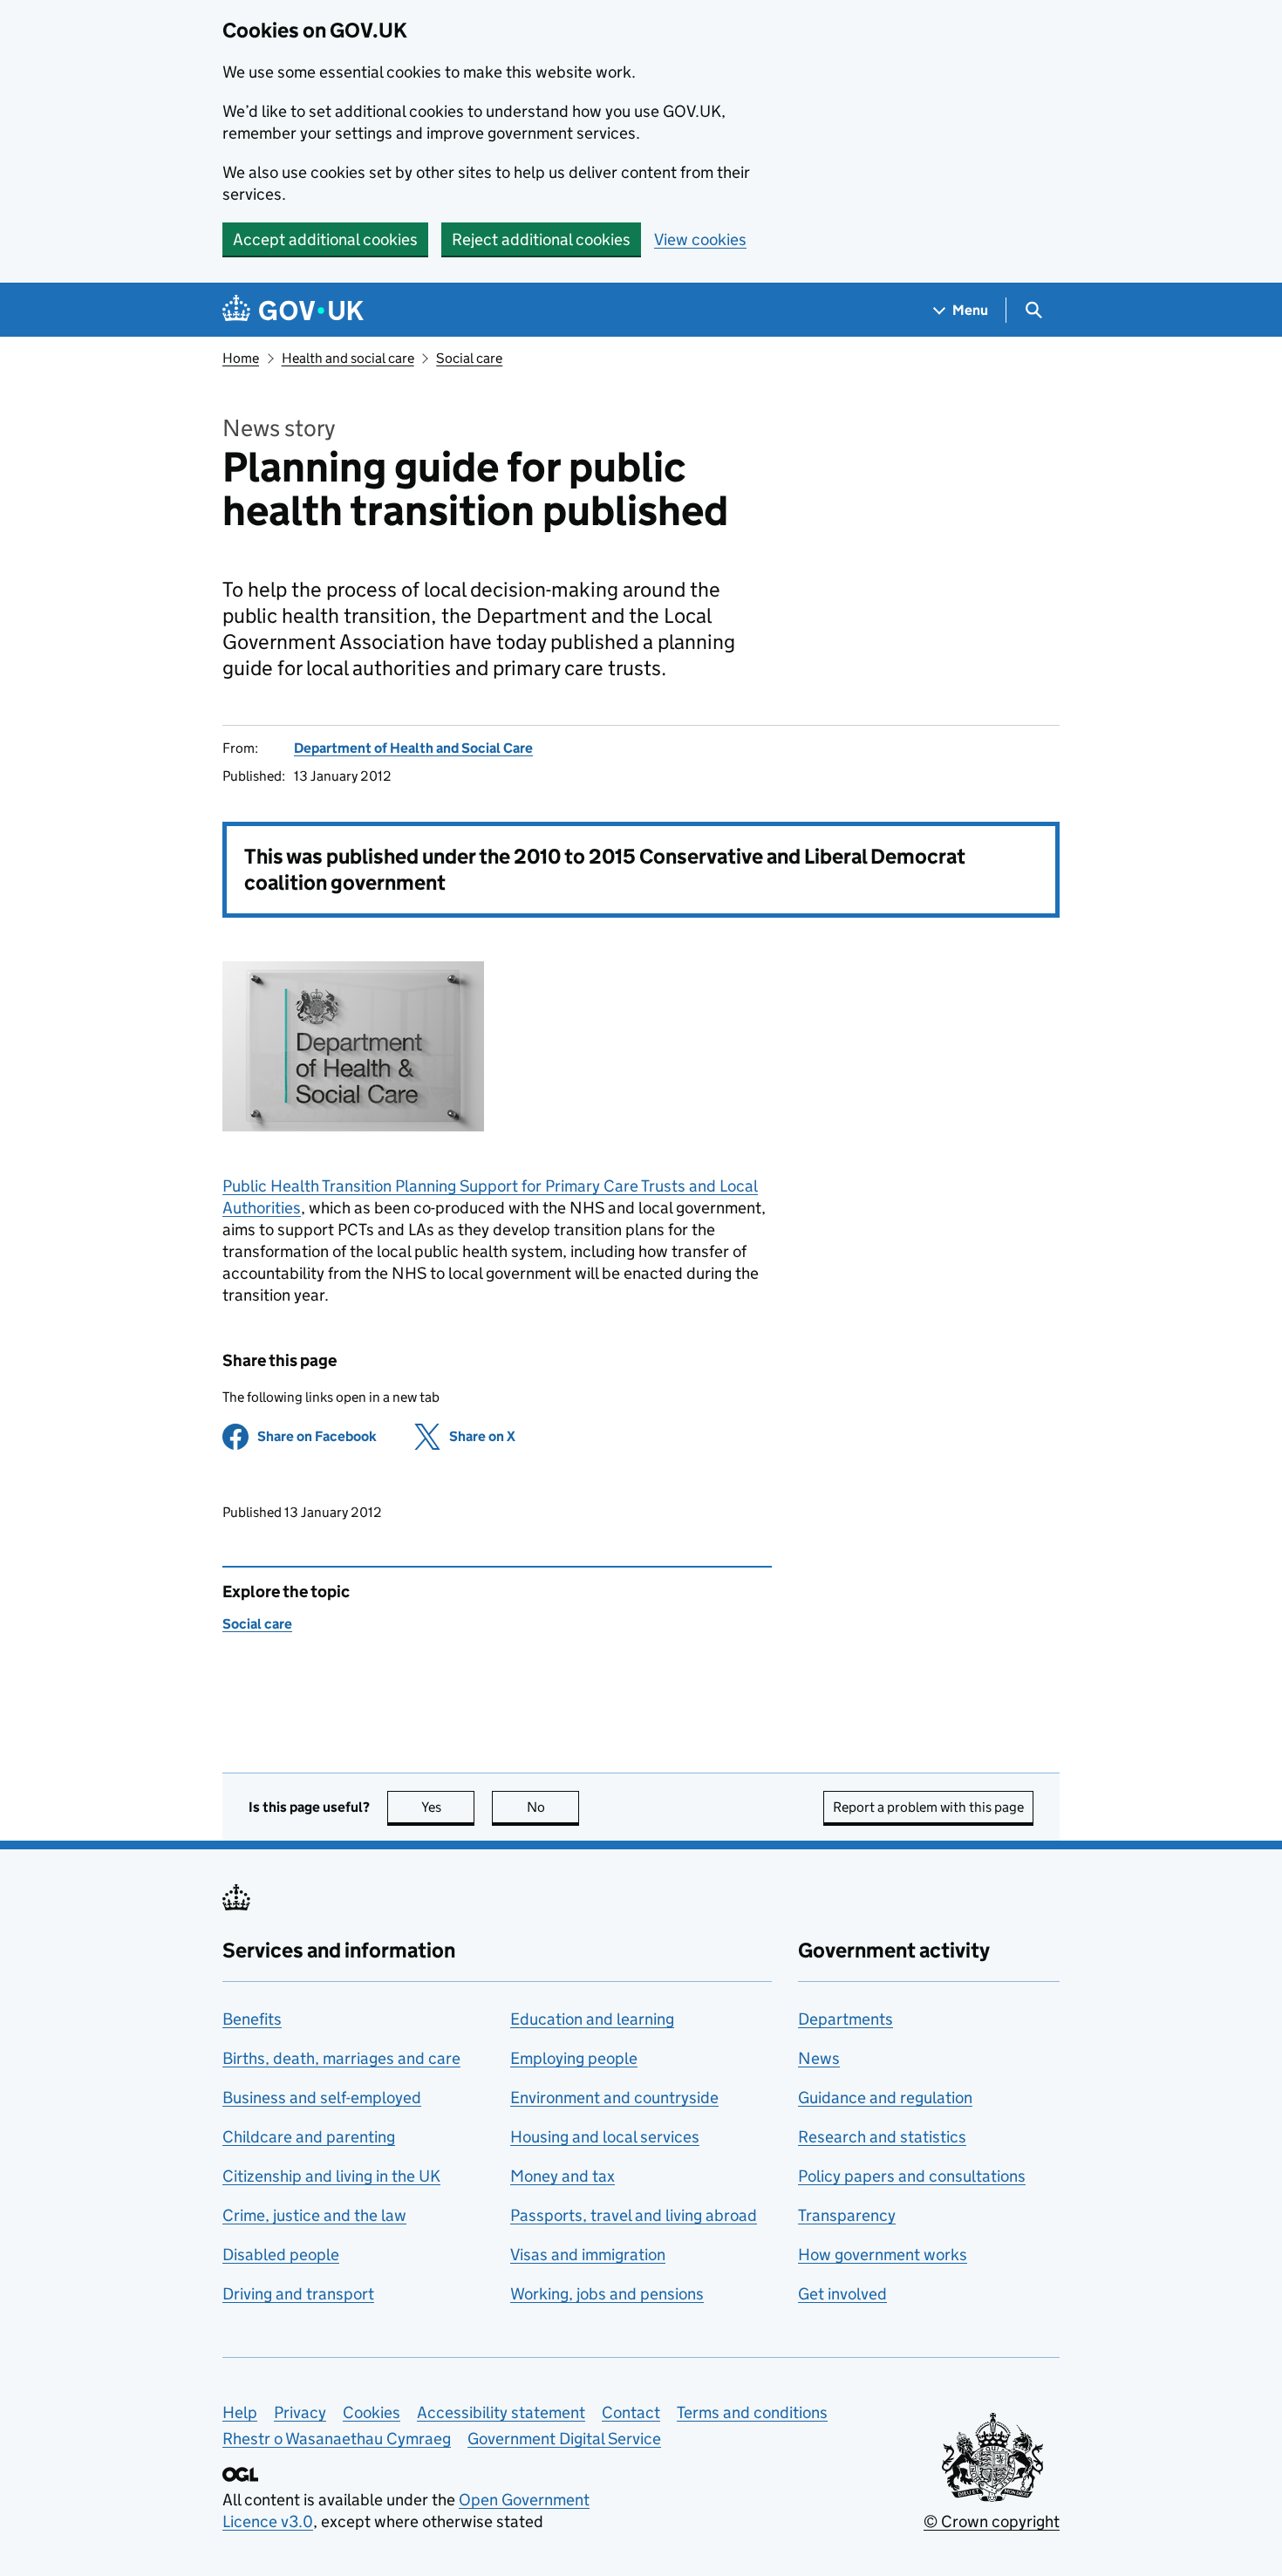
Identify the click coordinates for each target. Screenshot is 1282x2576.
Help (240, 2412)
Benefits (252, 2019)
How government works (883, 2255)
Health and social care (348, 358)
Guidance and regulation (885, 2098)
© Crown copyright (992, 2521)
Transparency (847, 2215)
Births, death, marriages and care (341, 2058)
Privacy (300, 2412)
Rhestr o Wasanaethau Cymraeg (337, 2439)
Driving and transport (298, 2294)
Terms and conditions (752, 2412)
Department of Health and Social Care (413, 748)
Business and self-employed (322, 2098)
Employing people (574, 2058)
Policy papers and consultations (912, 2176)
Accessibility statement (501, 2412)
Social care (469, 358)
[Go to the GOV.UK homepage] (293, 310)
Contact (631, 2412)
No (553, 1807)
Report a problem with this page (928, 1807)
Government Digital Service (564, 2439)
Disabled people (281, 2255)
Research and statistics (882, 2137)
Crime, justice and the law (314, 2215)
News (819, 2058)
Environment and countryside (614, 2098)
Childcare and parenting (309, 2137)
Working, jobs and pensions (607, 2294)
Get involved (842, 2294)
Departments (846, 2019)
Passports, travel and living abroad (634, 2215)
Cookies (372, 2412)
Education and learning (592, 2019)
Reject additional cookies (541, 239)
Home (241, 358)
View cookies (700, 239)
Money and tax (563, 2176)
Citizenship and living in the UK (331, 2176)
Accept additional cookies (325, 239)
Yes (448, 1807)
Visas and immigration (588, 2255)
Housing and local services (605, 2137)
